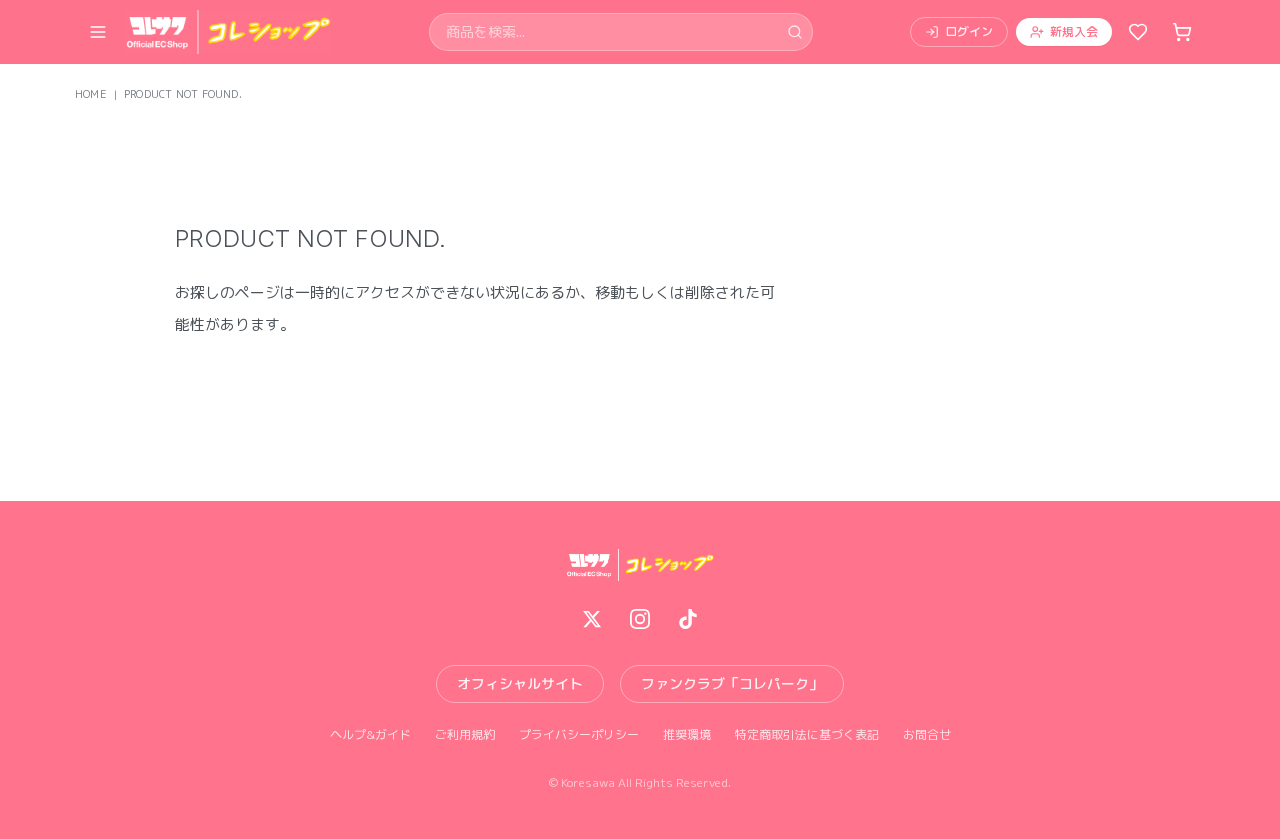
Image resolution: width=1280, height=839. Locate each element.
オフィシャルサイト (520, 683)
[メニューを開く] (98, 32)
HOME (91, 94)
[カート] (1182, 32)
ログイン (969, 31)
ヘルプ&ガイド (370, 735)
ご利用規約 (465, 735)
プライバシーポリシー (579, 735)
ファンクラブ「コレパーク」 (732, 683)
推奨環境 (687, 735)
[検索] (795, 32)
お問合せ (927, 735)
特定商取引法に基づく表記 (807, 735)
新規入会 (1074, 31)
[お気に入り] (1138, 32)
